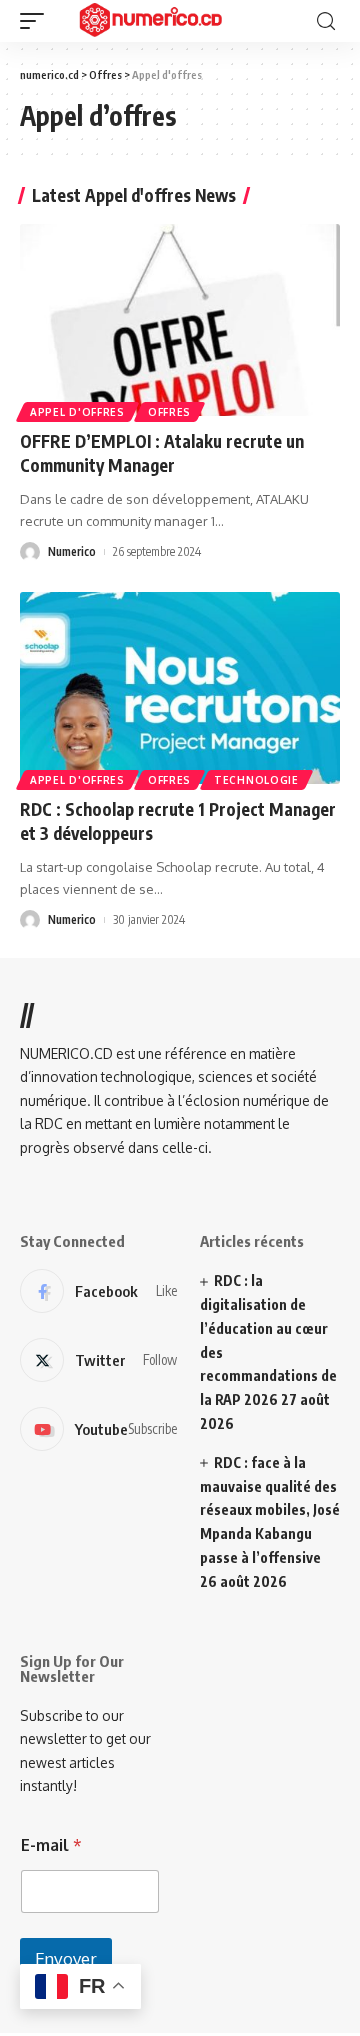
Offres (169, 412)
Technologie (256, 780)
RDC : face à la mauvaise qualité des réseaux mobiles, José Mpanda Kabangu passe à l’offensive (270, 1510)
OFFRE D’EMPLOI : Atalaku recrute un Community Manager (162, 453)
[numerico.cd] (149, 21)
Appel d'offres (77, 412)
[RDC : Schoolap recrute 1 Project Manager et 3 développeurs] (180, 688)
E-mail (51, 1845)
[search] (326, 21)
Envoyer (66, 1958)
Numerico (72, 551)
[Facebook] (98, 1291)
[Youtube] (98, 1429)
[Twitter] (98, 1360)
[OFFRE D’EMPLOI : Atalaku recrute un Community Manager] (180, 320)
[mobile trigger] (37, 21)
